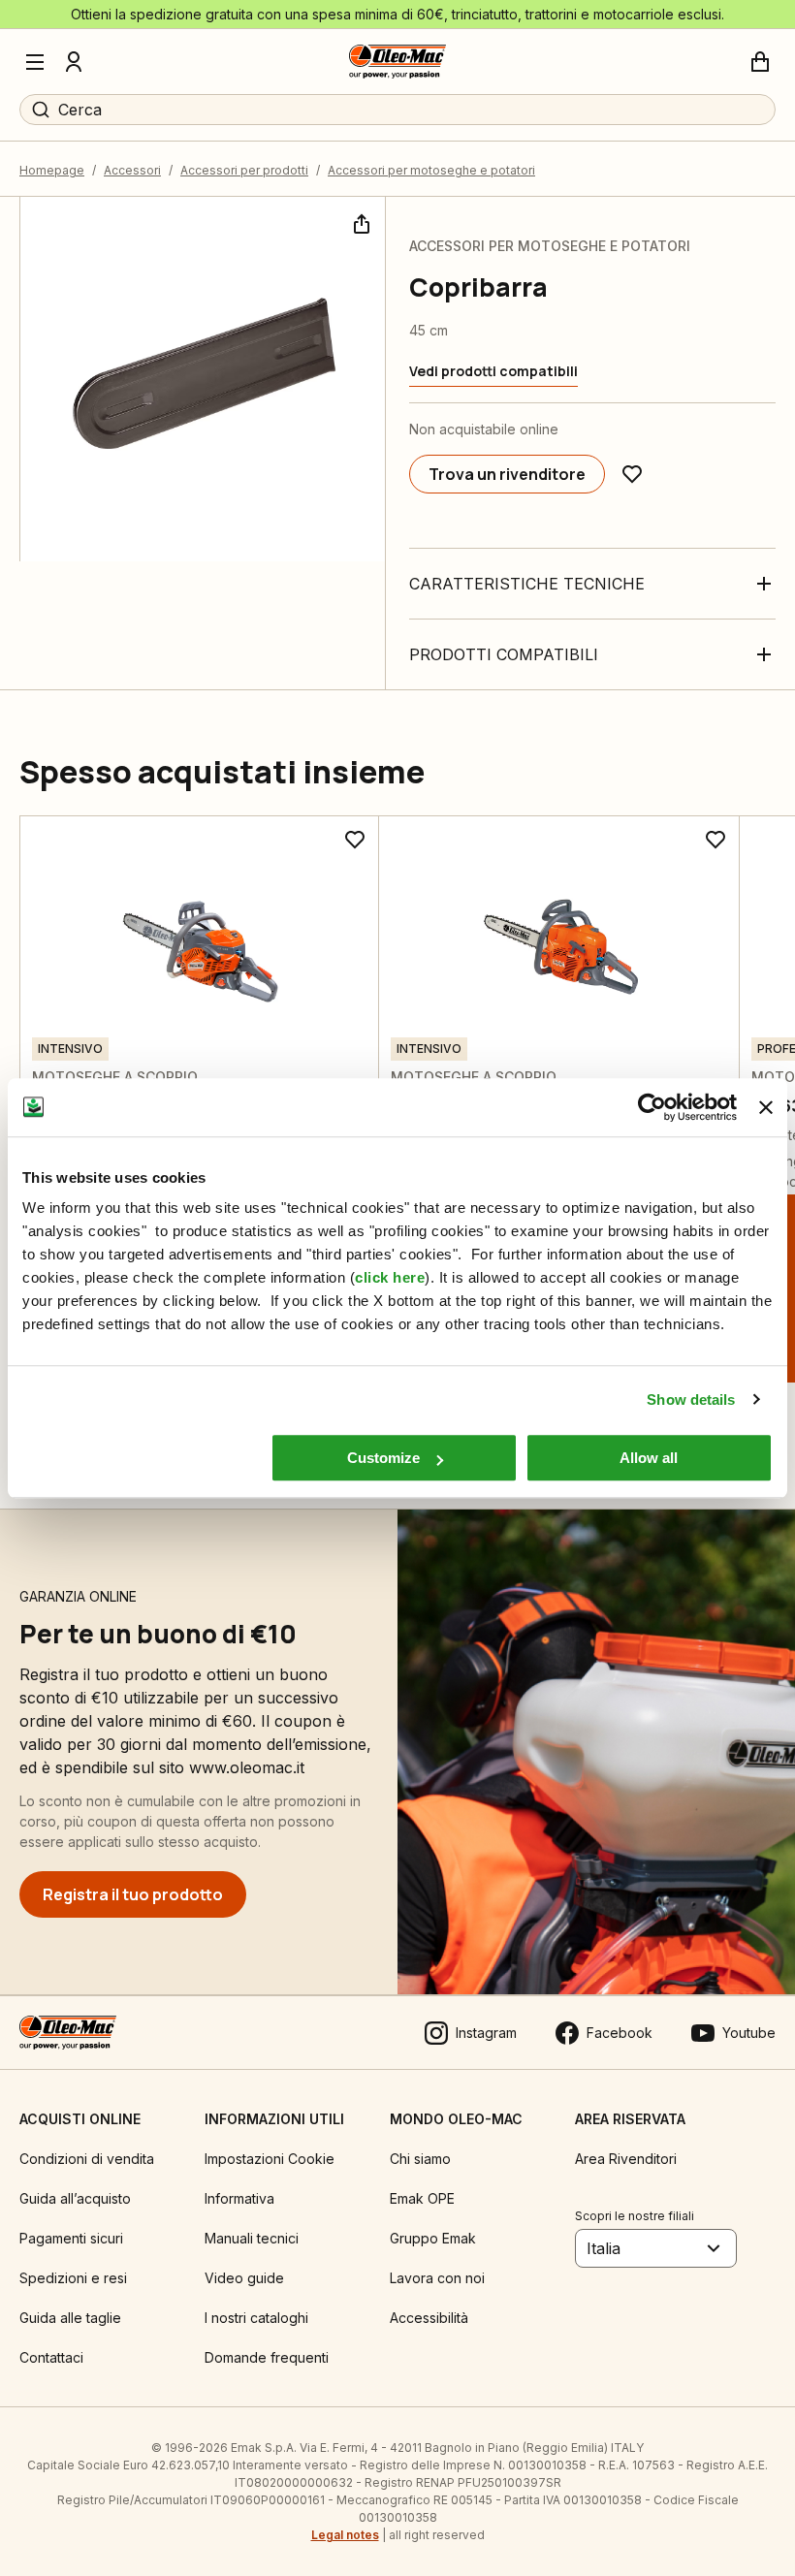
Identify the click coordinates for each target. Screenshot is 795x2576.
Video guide (244, 2278)
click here (390, 1277)
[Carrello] (760, 62)
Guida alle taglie (70, 2318)
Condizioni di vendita (87, 2159)
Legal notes (345, 2535)
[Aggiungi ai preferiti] (632, 474)
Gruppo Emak (433, 2238)
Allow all (649, 1458)
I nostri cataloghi (256, 2318)
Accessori (132, 170)
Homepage (52, 170)
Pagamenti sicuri (71, 2238)
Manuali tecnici (252, 2238)
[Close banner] (766, 1107)
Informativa (239, 2198)
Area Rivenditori (626, 2159)
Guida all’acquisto (75, 2198)
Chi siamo (420, 2159)
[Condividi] (360, 222)
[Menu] (35, 62)
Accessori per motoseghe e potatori (431, 170)
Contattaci (51, 2357)
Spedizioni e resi (73, 2278)
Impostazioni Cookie (270, 2159)
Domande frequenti (267, 2357)
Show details (691, 1399)
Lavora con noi (437, 2278)
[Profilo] (74, 62)
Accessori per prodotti (244, 170)
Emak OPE (422, 2198)
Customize (383, 1458)
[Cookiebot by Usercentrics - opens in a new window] (652, 1107)
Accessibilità (429, 2318)
